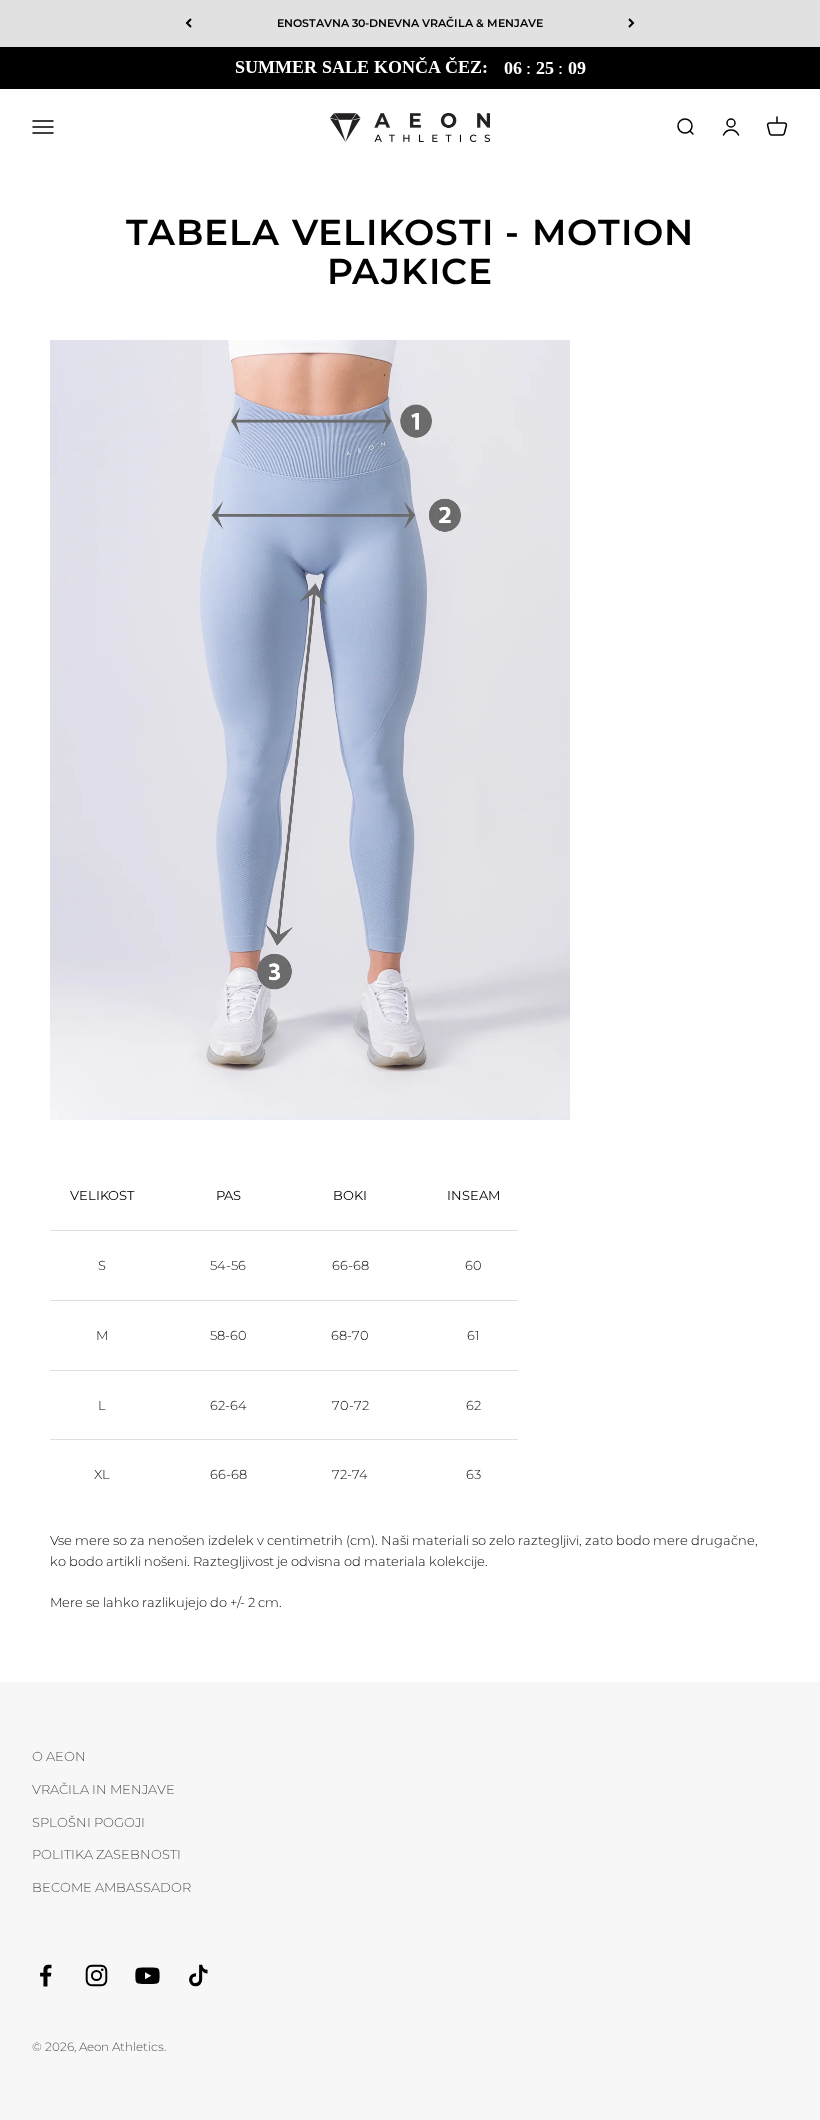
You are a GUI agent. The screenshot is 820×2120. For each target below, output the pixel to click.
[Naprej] (631, 23)
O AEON (59, 1756)
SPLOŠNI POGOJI (88, 1822)
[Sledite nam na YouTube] (147, 1975)
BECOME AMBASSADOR (111, 1887)
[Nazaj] (188, 23)
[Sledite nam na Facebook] (45, 1975)
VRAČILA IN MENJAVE (103, 1789)
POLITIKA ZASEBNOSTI (106, 1854)
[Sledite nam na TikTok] (198, 1975)
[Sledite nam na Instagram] (96, 1975)
